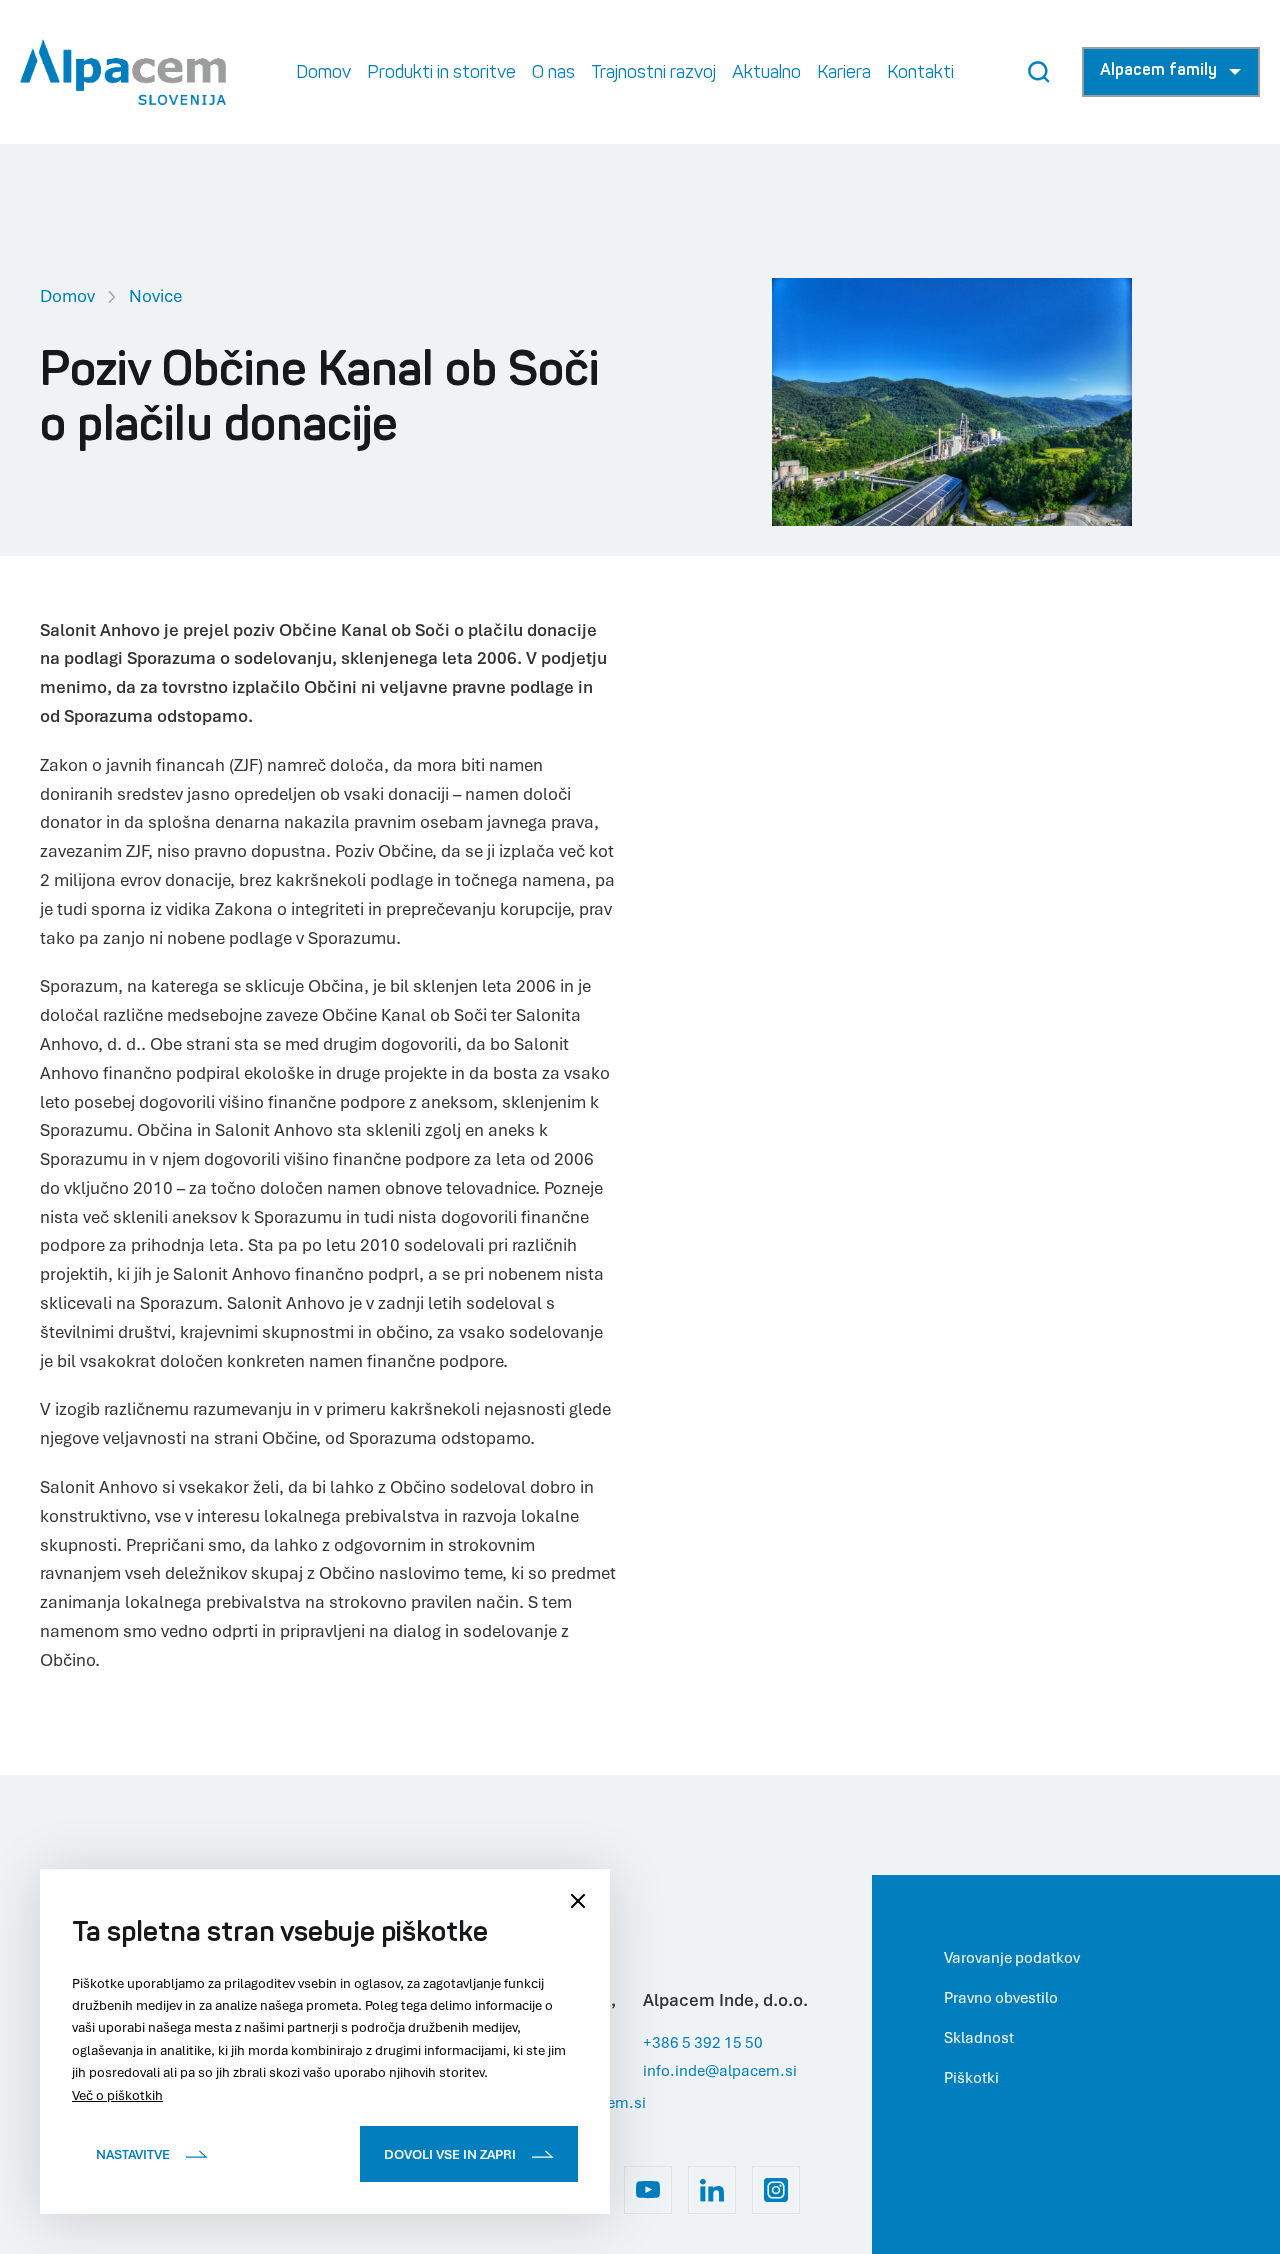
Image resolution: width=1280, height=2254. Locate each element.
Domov (67, 295)
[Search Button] (1039, 72)
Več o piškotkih (117, 2095)
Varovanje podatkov (1012, 1957)
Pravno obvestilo (1001, 1997)
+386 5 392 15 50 (703, 2042)
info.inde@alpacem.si (720, 2070)
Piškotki (971, 2077)
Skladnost (979, 2037)
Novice (155, 295)
